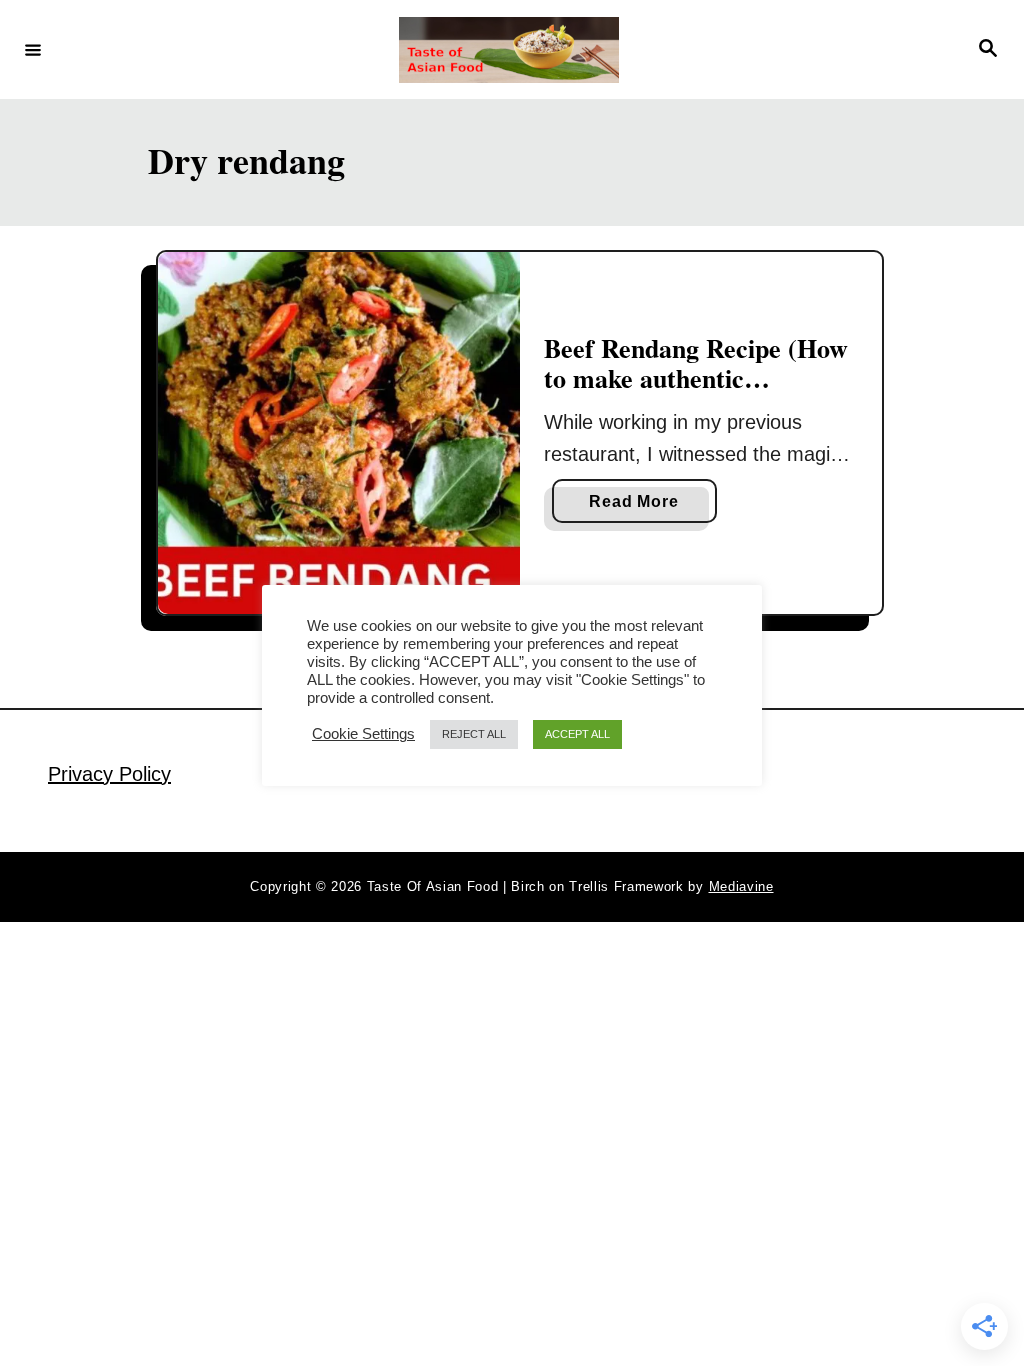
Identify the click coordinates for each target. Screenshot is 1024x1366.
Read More (640, 507)
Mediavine (741, 886)
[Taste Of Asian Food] (509, 50)
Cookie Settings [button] (363, 734)
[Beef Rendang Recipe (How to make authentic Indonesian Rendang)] (339, 433)
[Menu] (33, 49)
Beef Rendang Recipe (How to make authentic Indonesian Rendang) (696, 377)
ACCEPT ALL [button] (577, 734)
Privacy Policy (109, 774)
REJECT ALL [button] (474, 734)
